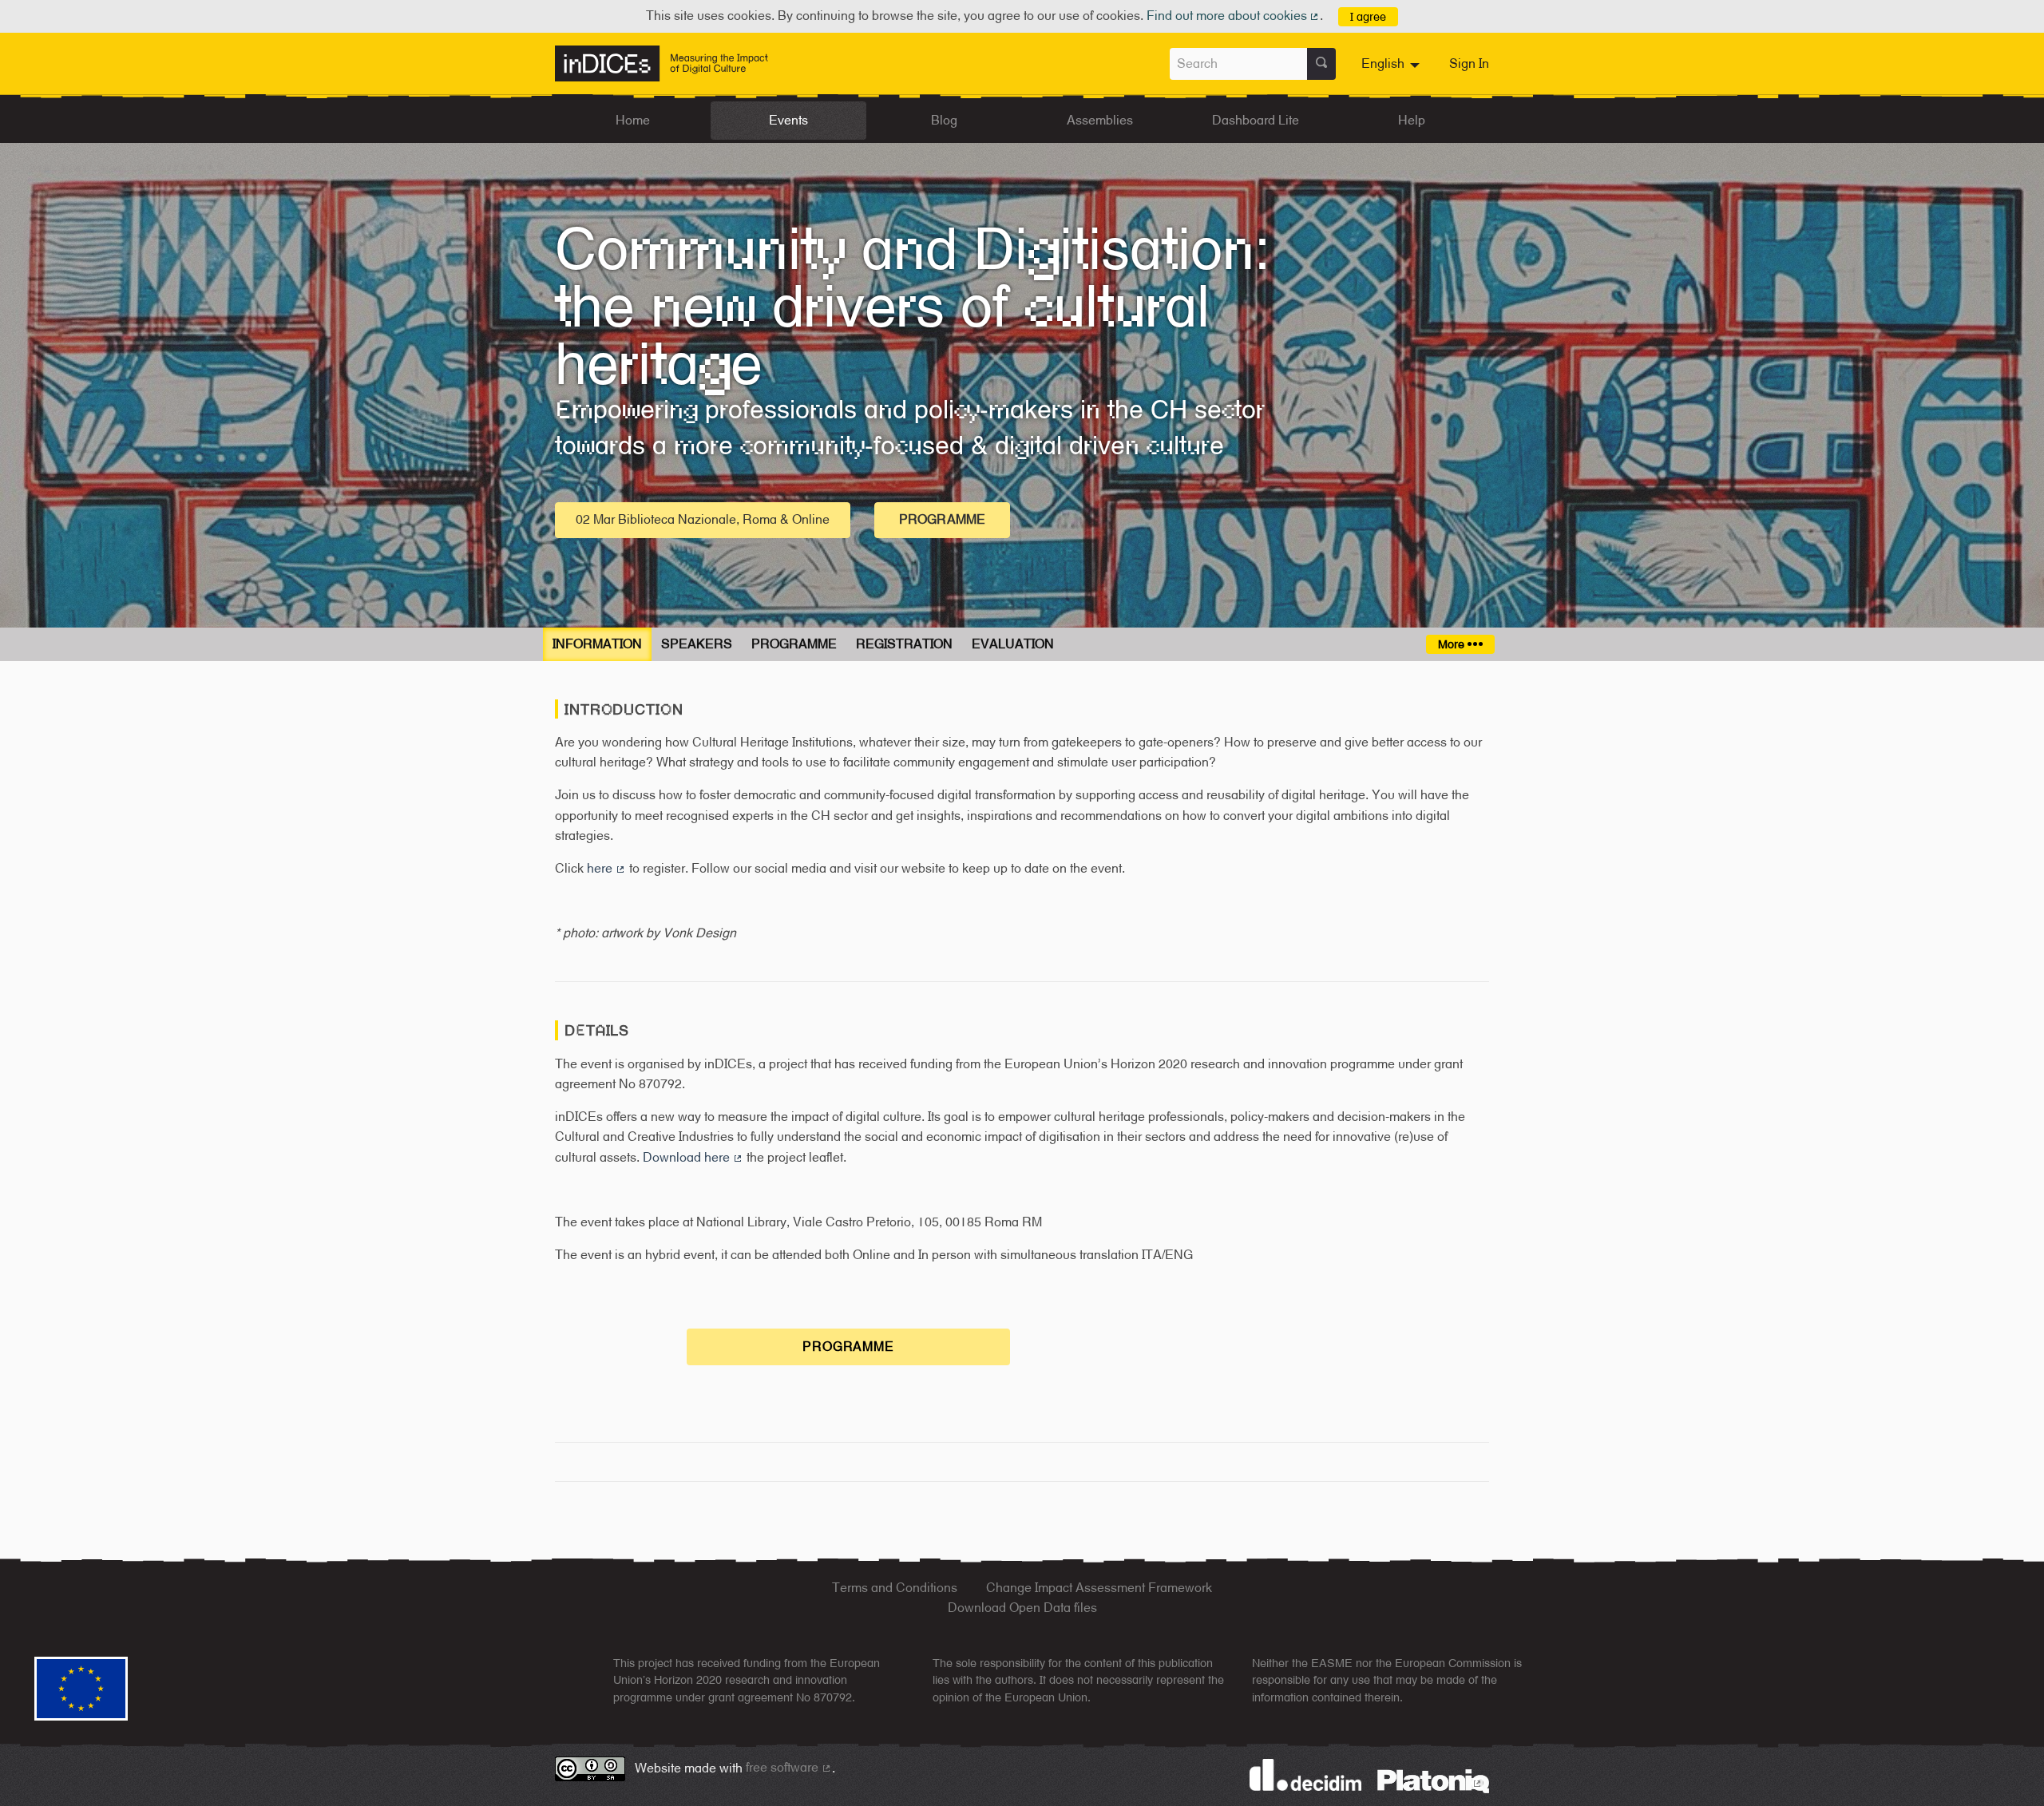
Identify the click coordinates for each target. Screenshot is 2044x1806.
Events (788, 120)
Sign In (1469, 63)
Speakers (697, 644)
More (1453, 644)
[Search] (1321, 64)
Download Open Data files (1022, 1608)
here (606, 868)
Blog (944, 120)
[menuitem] (1392, 64)
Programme (942, 519)
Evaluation (1013, 644)
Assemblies (1100, 120)
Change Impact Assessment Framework (1099, 1588)
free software (789, 1767)
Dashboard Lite (1256, 120)
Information (597, 644)
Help (1412, 120)
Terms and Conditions (895, 1588)
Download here (693, 1157)
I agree (1368, 16)
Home (633, 120)
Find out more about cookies (1234, 16)
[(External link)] (1433, 1780)
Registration (904, 644)
